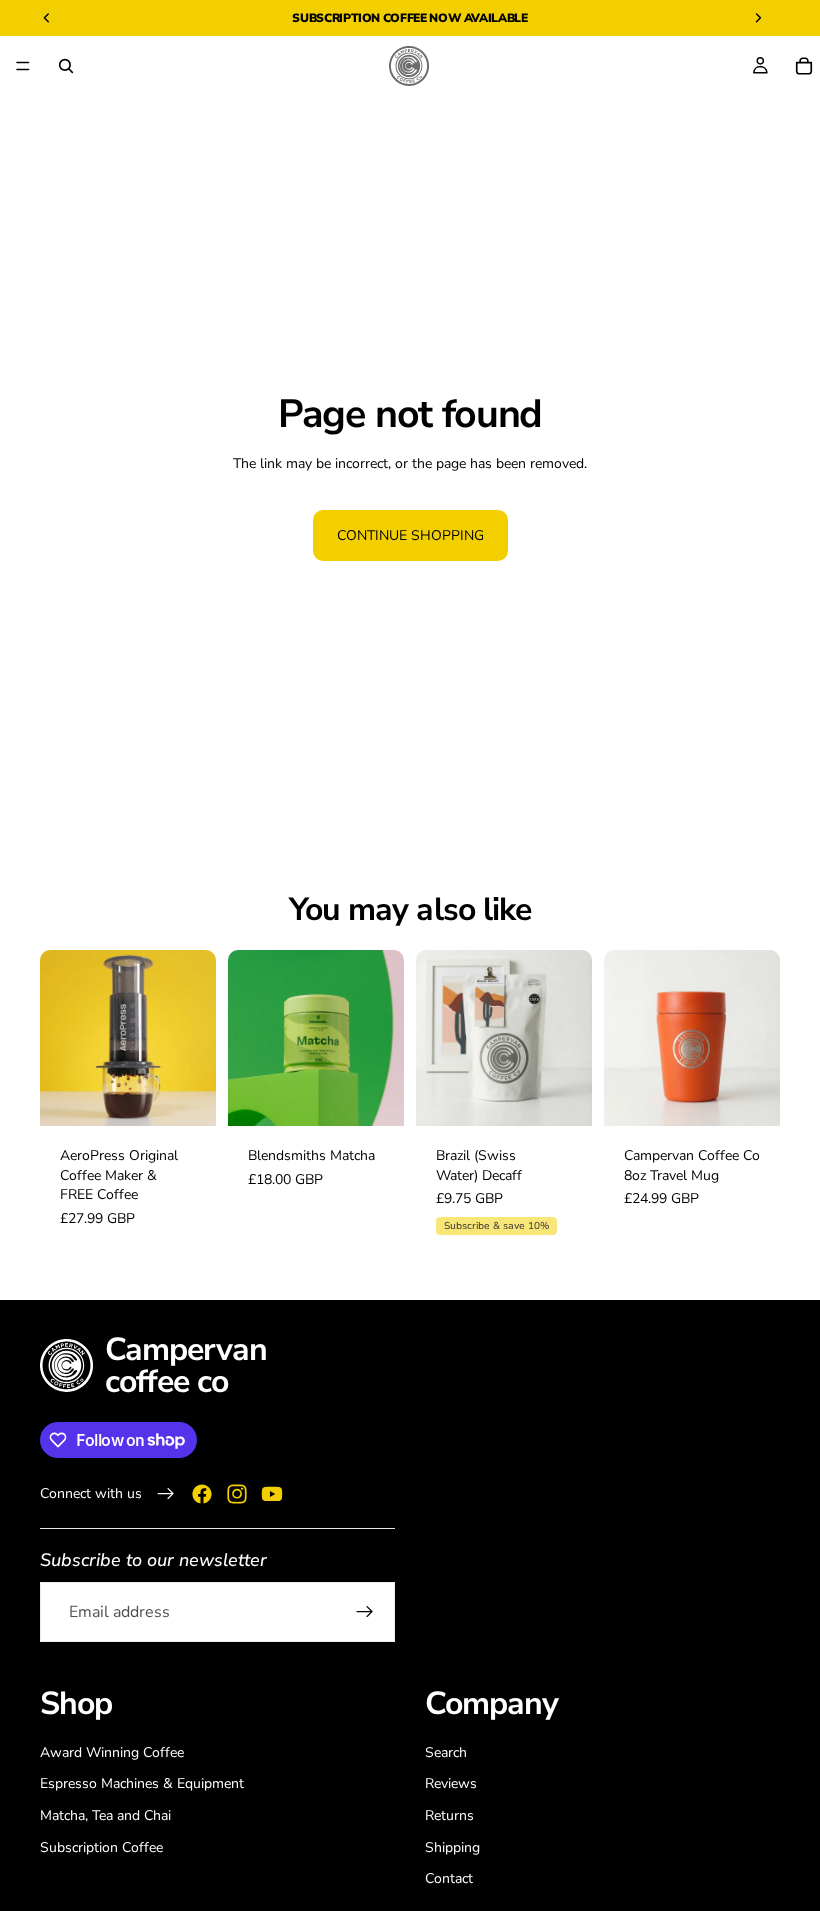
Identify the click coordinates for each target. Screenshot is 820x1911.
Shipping (452, 1846)
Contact (449, 1878)
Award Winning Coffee (112, 1751)
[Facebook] (202, 1493)
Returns (449, 1815)
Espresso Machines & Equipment (142, 1783)
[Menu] (23, 66)
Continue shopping (410, 535)
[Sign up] (365, 1612)
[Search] (66, 66)
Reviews (451, 1783)
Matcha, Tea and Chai (105, 1815)
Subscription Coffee (359, 18)
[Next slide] (194, 1038)
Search (446, 1751)
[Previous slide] (62, 1038)
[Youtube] (272, 1493)
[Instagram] (237, 1493)
